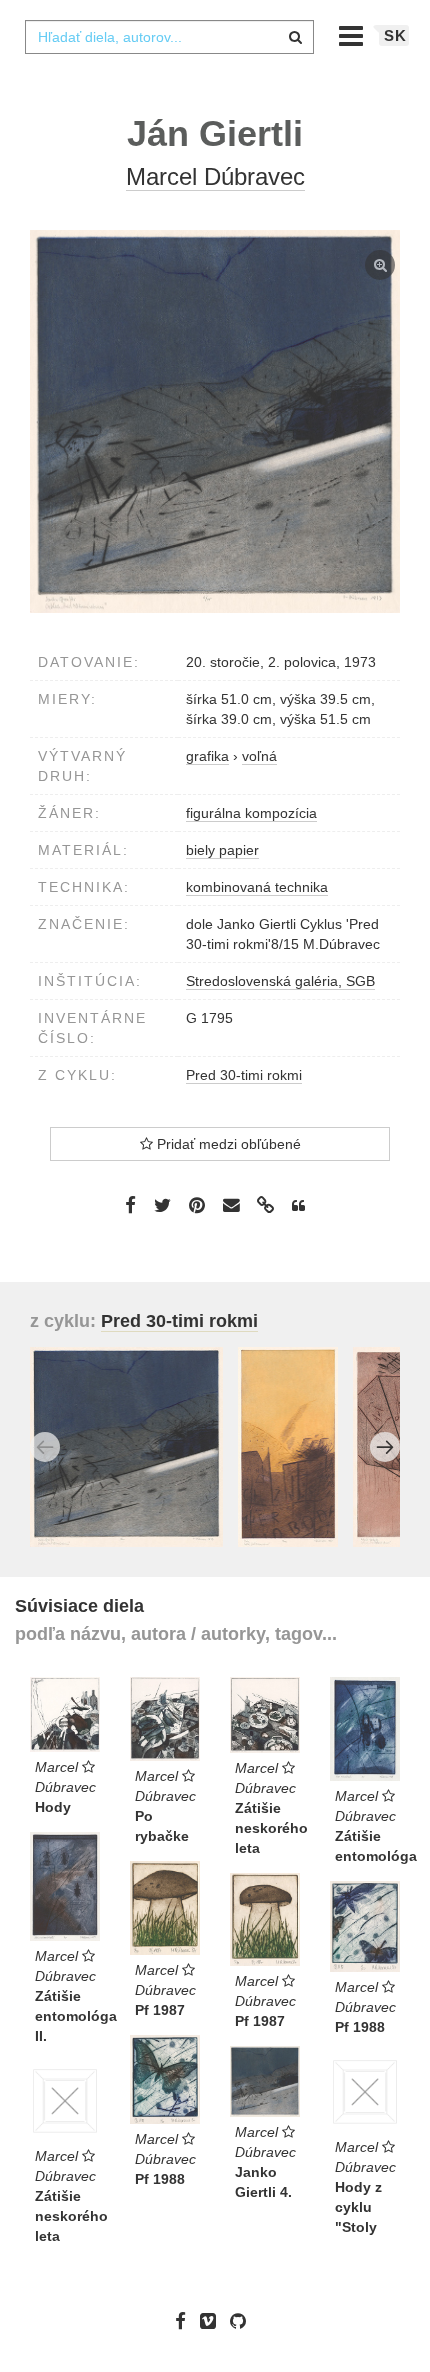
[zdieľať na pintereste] (197, 1205)
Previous (45, 1447)
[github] (243, 2321)
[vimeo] (213, 2321)
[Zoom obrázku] (215, 421)
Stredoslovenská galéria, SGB (280, 981)
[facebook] (185, 2321)
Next (385, 1447)
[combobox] (169, 37)
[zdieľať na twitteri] (162, 1205)
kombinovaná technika (257, 887)
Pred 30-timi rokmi (244, 1075)
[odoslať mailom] (231, 1205)
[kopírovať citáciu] (298, 1206)
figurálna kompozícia (251, 813)
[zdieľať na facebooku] (130, 1205)
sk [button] (395, 35)
